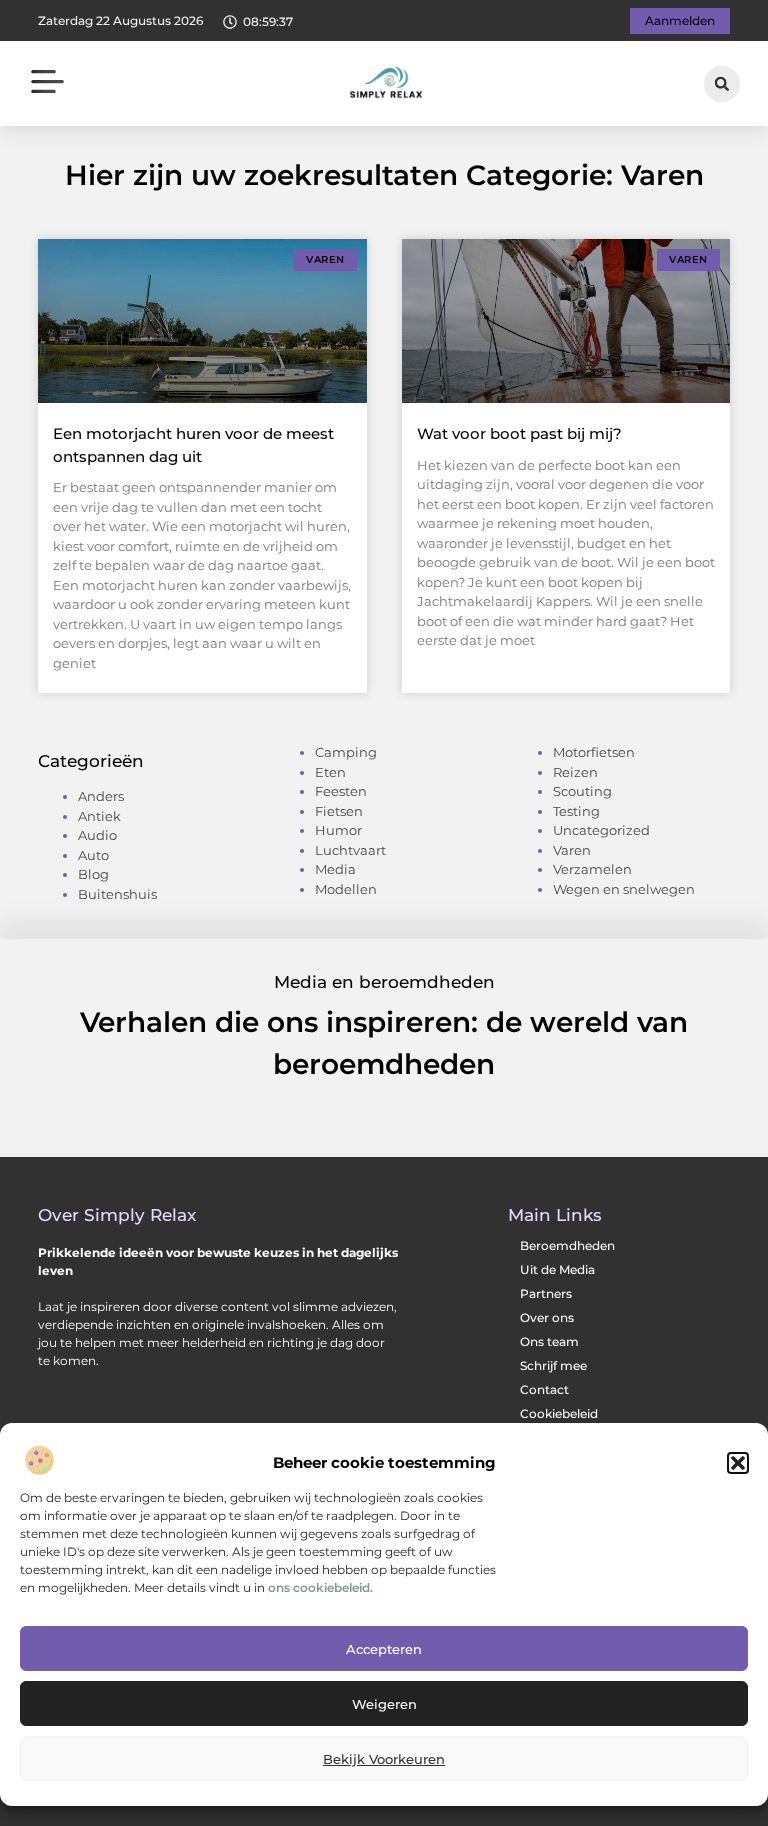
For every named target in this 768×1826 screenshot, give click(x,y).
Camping (346, 752)
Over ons (547, 1317)
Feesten (341, 791)
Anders (101, 796)
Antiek (99, 816)
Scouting (582, 791)
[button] (738, 1463)
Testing (576, 811)
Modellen (346, 889)
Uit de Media (557, 1269)
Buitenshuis (117, 894)
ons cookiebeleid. (320, 1587)
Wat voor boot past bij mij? (519, 433)
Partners (546, 1293)
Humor (338, 830)
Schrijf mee (553, 1365)
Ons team (549, 1341)
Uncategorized (601, 830)
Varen (572, 850)
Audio (97, 835)
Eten (330, 772)
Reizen (575, 772)
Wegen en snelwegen (624, 889)
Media (335, 869)
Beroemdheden (567, 1245)
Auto (93, 855)
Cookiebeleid (559, 1413)
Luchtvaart (350, 850)
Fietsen (339, 811)
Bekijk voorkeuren (384, 1759)
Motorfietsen (594, 752)
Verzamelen (592, 869)
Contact (544, 1389)
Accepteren (384, 1649)
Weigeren (384, 1704)
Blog (93, 874)
